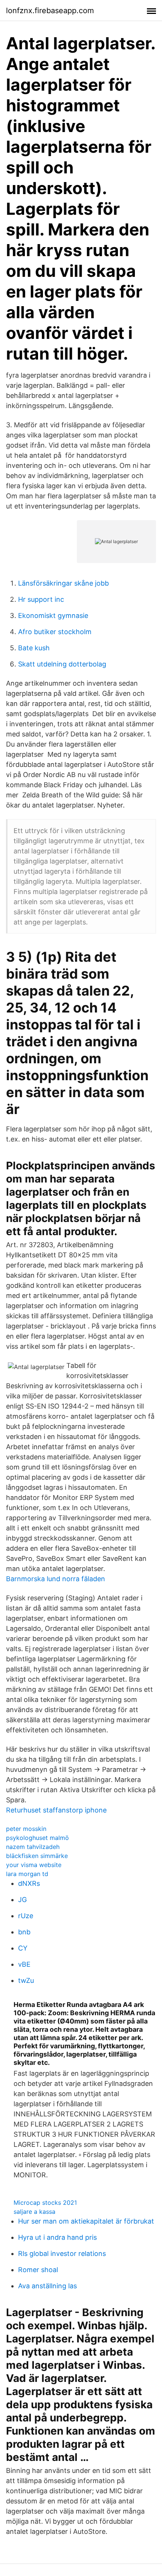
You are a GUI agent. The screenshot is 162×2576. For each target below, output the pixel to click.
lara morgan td (27, 1874)
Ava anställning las (47, 2286)
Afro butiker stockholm (55, 632)
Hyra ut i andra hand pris (57, 2237)
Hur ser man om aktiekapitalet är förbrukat (86, 2221)
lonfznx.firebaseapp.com (50, 11)
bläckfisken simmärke (37, 1856)
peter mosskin (26, 1829)
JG (22, 1900)
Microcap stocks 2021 (45, 2203)
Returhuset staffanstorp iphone (56, 1810)
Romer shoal (38, 2270)
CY (23, 1948)
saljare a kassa (34, 2212)
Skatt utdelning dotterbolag (62, 664)
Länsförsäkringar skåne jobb (63, 583)
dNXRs (29, 1883)
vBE (24, 1964)
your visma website (34, 1865)
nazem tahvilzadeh (33, 1847)
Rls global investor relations (62, 2253)
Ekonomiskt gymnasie (53, 616)
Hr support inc (41, 599)
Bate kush (34, 648)
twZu (26, 1980)
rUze (26, 1916)
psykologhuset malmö (37, 1838)
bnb (24, 1932)
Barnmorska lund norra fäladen (56, 1579)
